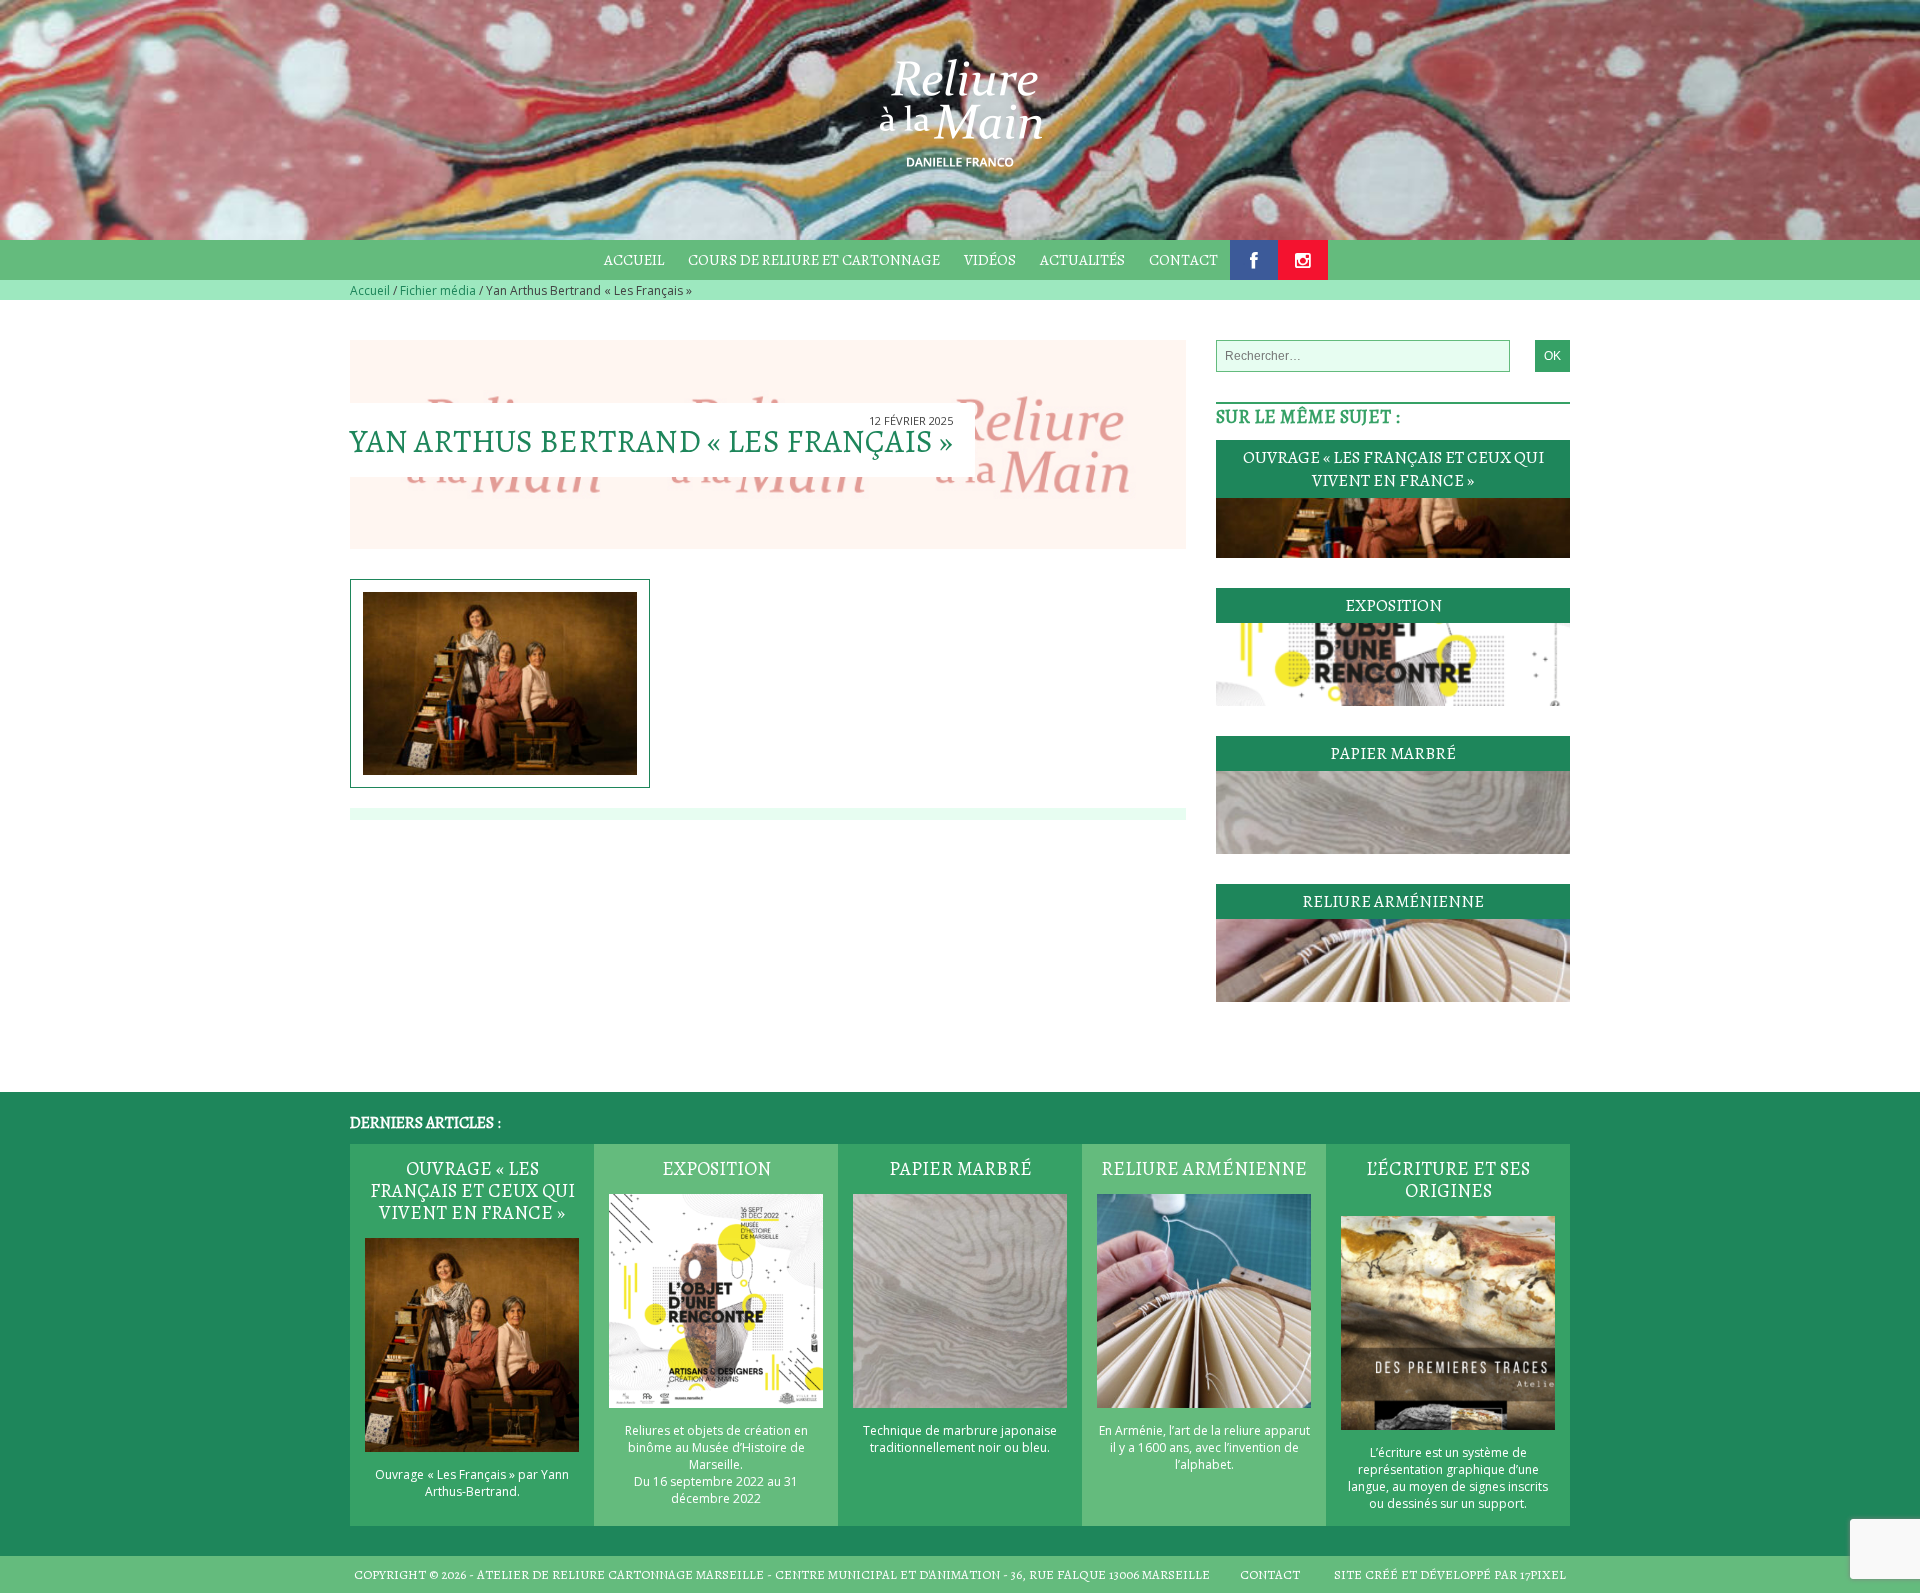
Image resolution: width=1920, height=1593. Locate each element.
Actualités (1082, 260)
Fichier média (438, 290)
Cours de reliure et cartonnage (814, 260)
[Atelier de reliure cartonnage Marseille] (960, 109)
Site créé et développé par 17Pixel (1450, 1574)
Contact (1183, 260)
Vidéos (990, 260)
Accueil (634, 260)
